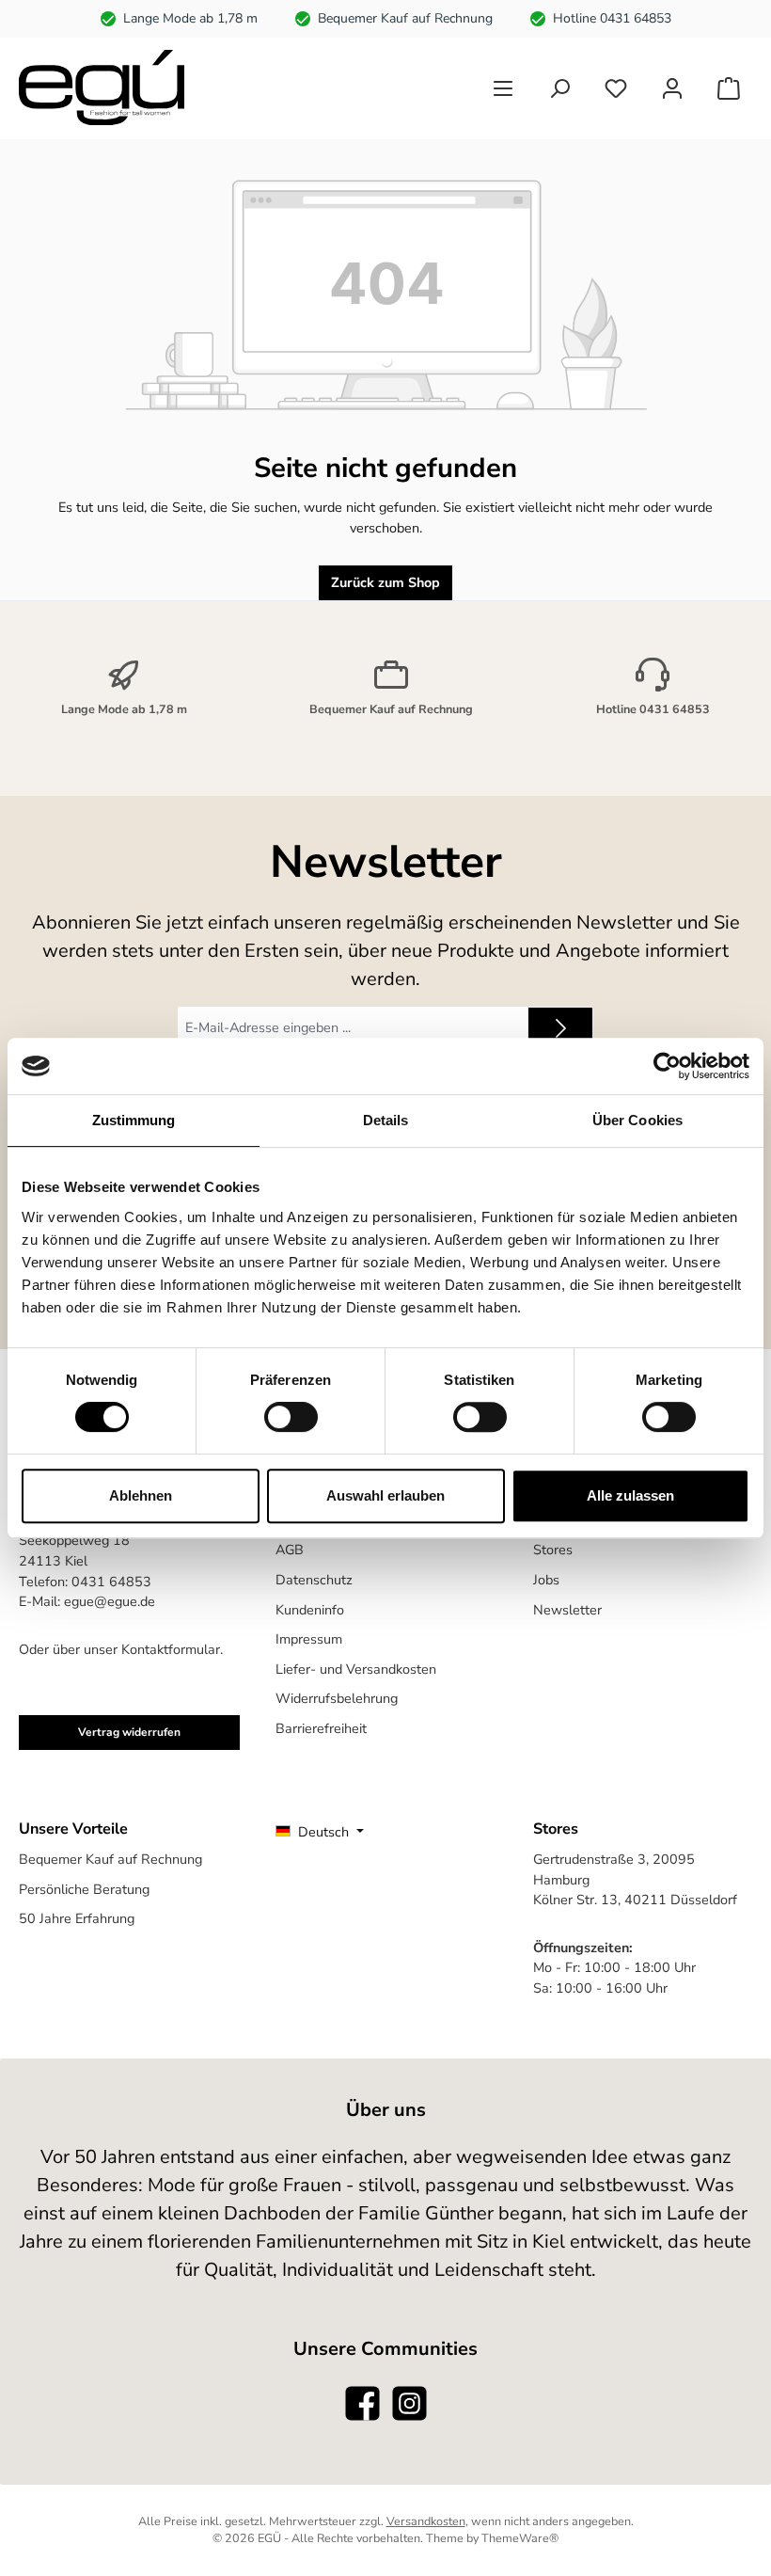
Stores (553, 1550)
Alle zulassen (630, 1495)
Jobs (546, 1580)
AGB (290, 1550)
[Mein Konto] (672, 88)
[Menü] (503, 88)
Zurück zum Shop (385, 582)
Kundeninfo (310, 1610)
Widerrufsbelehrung (337, 1698)
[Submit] (560, 1028)
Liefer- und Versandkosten (356, 1669)
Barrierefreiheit (321, 1728)
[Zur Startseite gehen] (102, 87)
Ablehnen (141, 1495)
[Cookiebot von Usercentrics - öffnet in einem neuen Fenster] (667, 1066)
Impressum (309, 1639)
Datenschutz (314, 1580)
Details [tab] (386, 1120)
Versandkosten (426, 2521)
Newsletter (567, 1610)
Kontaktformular (171, 1649)
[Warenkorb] (729, 88)
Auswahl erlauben (385, 1495)
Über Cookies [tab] (637, 1120)
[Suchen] (559, 88)
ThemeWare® (520, 2538)
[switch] (291, 1417)
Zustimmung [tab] (134, 1120)
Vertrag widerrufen (129, 1732)
